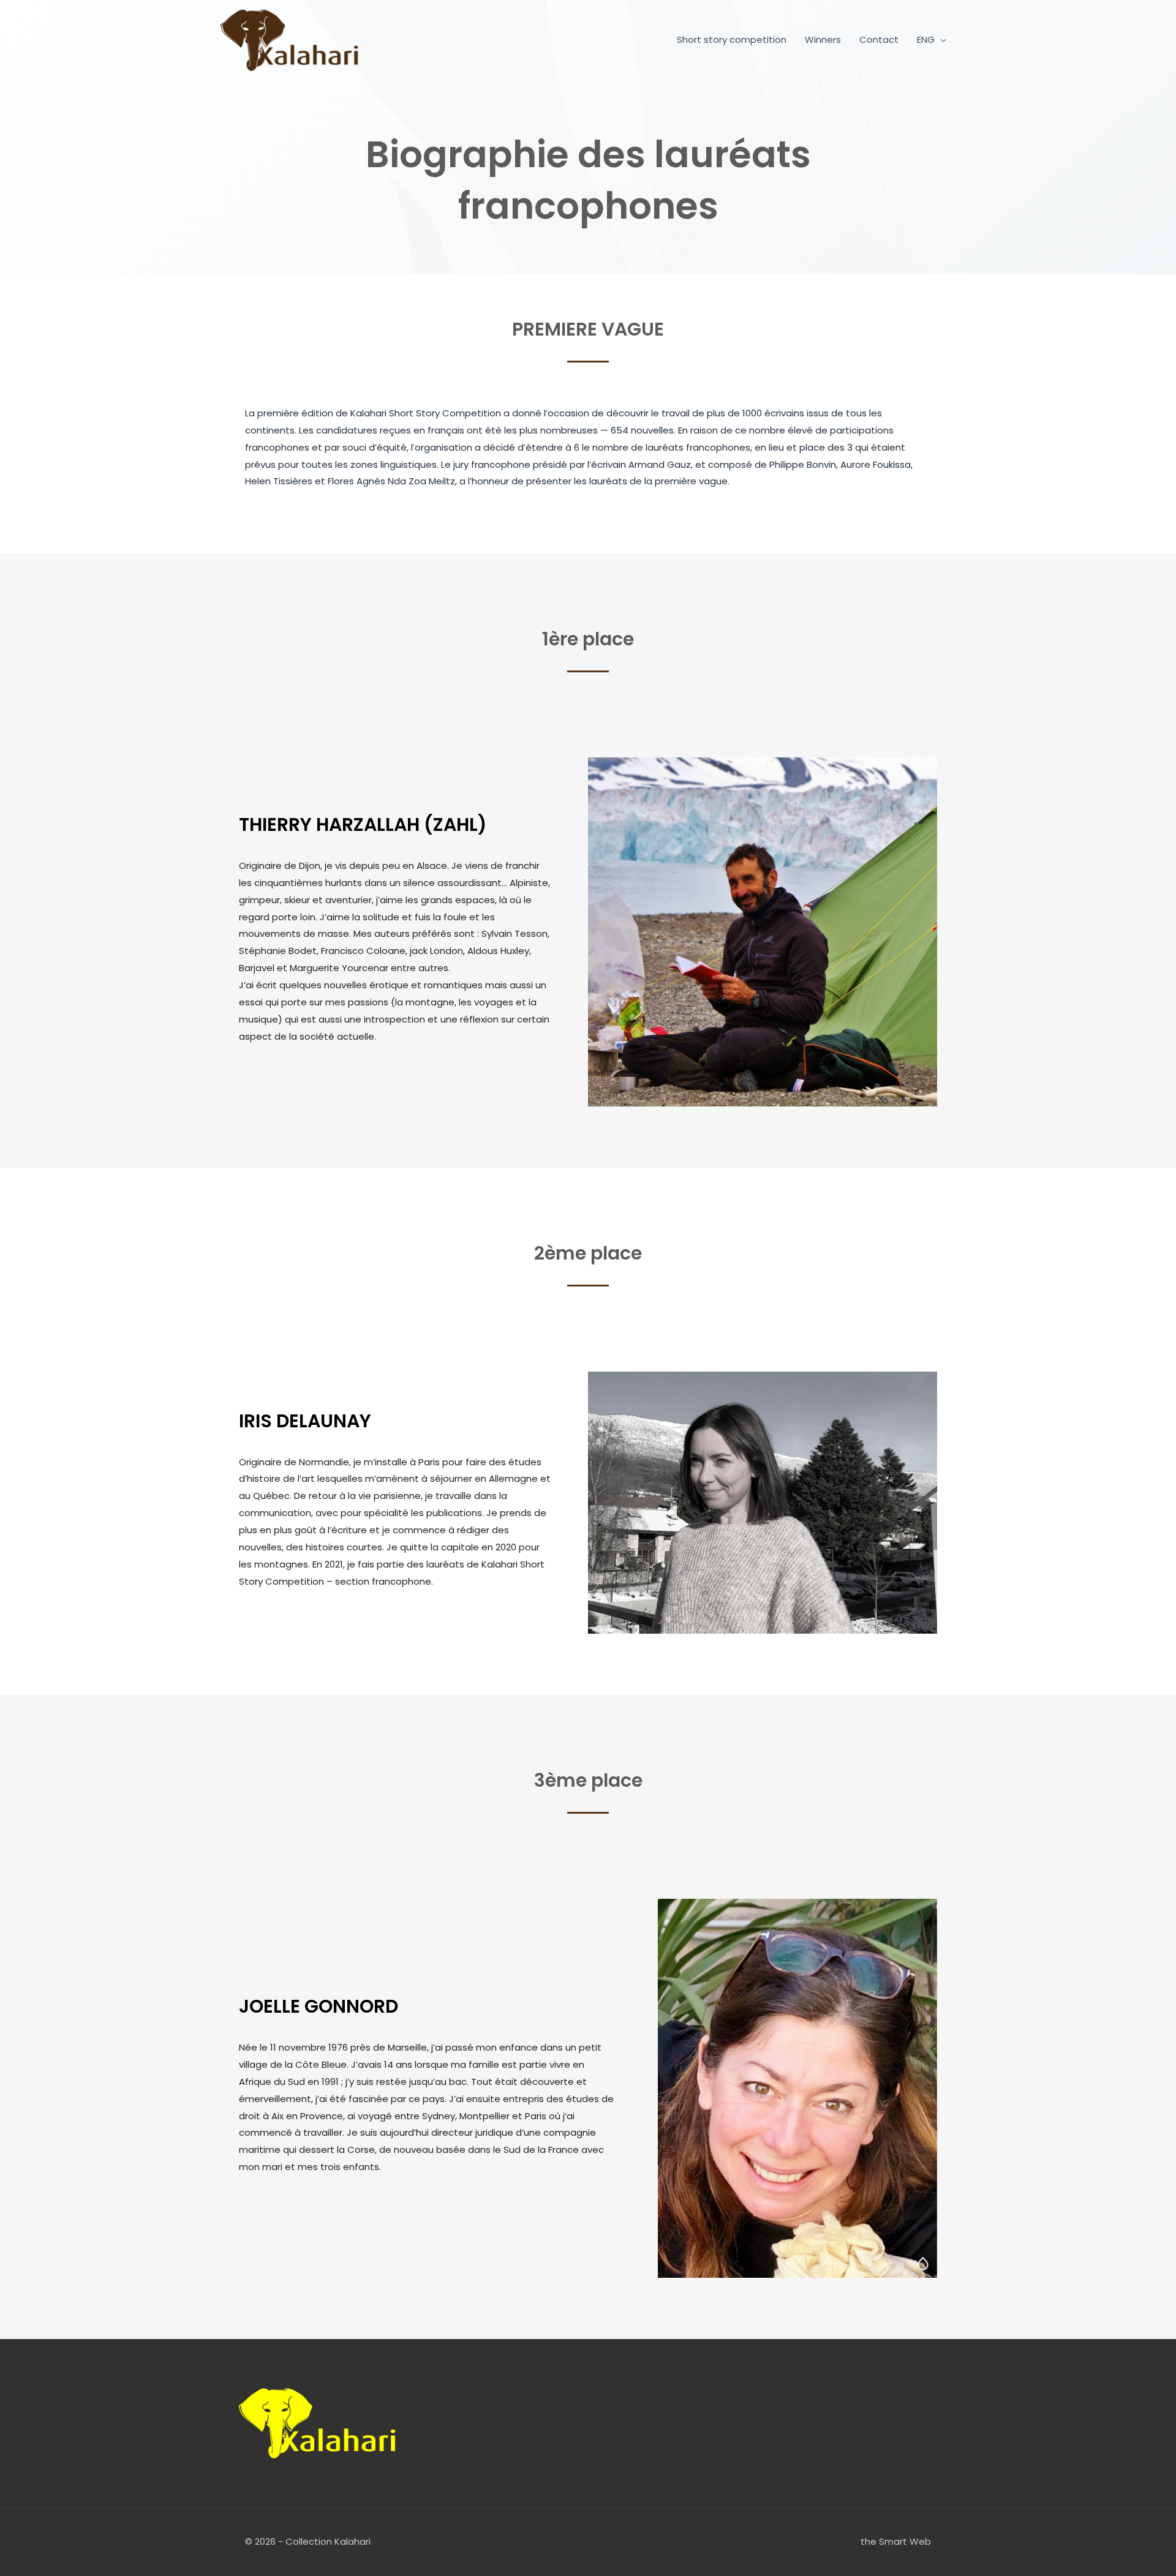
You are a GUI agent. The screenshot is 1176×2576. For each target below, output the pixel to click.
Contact (879, 39)
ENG (926, 39)
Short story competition (732, 39)
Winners (823, 39)
